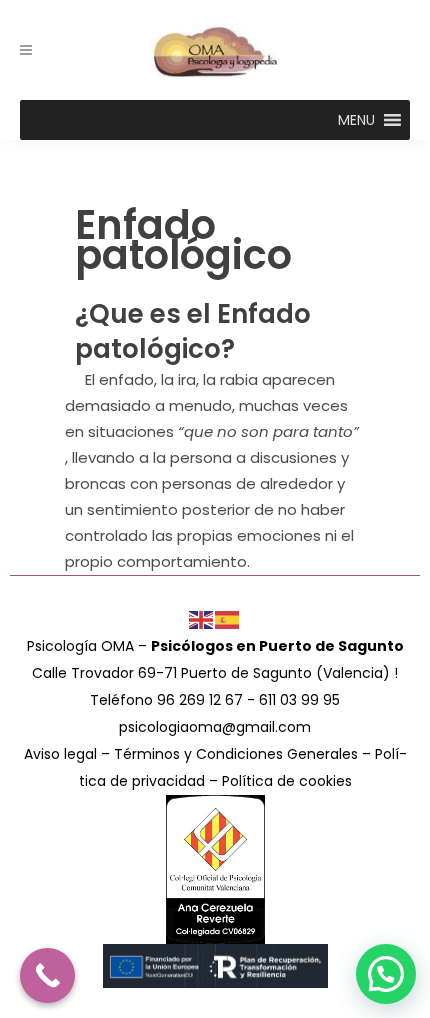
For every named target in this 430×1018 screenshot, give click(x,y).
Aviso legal (60, 754)
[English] (202, 619)
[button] (356, 120)
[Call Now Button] (47, 975)
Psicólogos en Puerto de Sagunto (277, 646)
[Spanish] (228, 619)
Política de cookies (287, 781)
